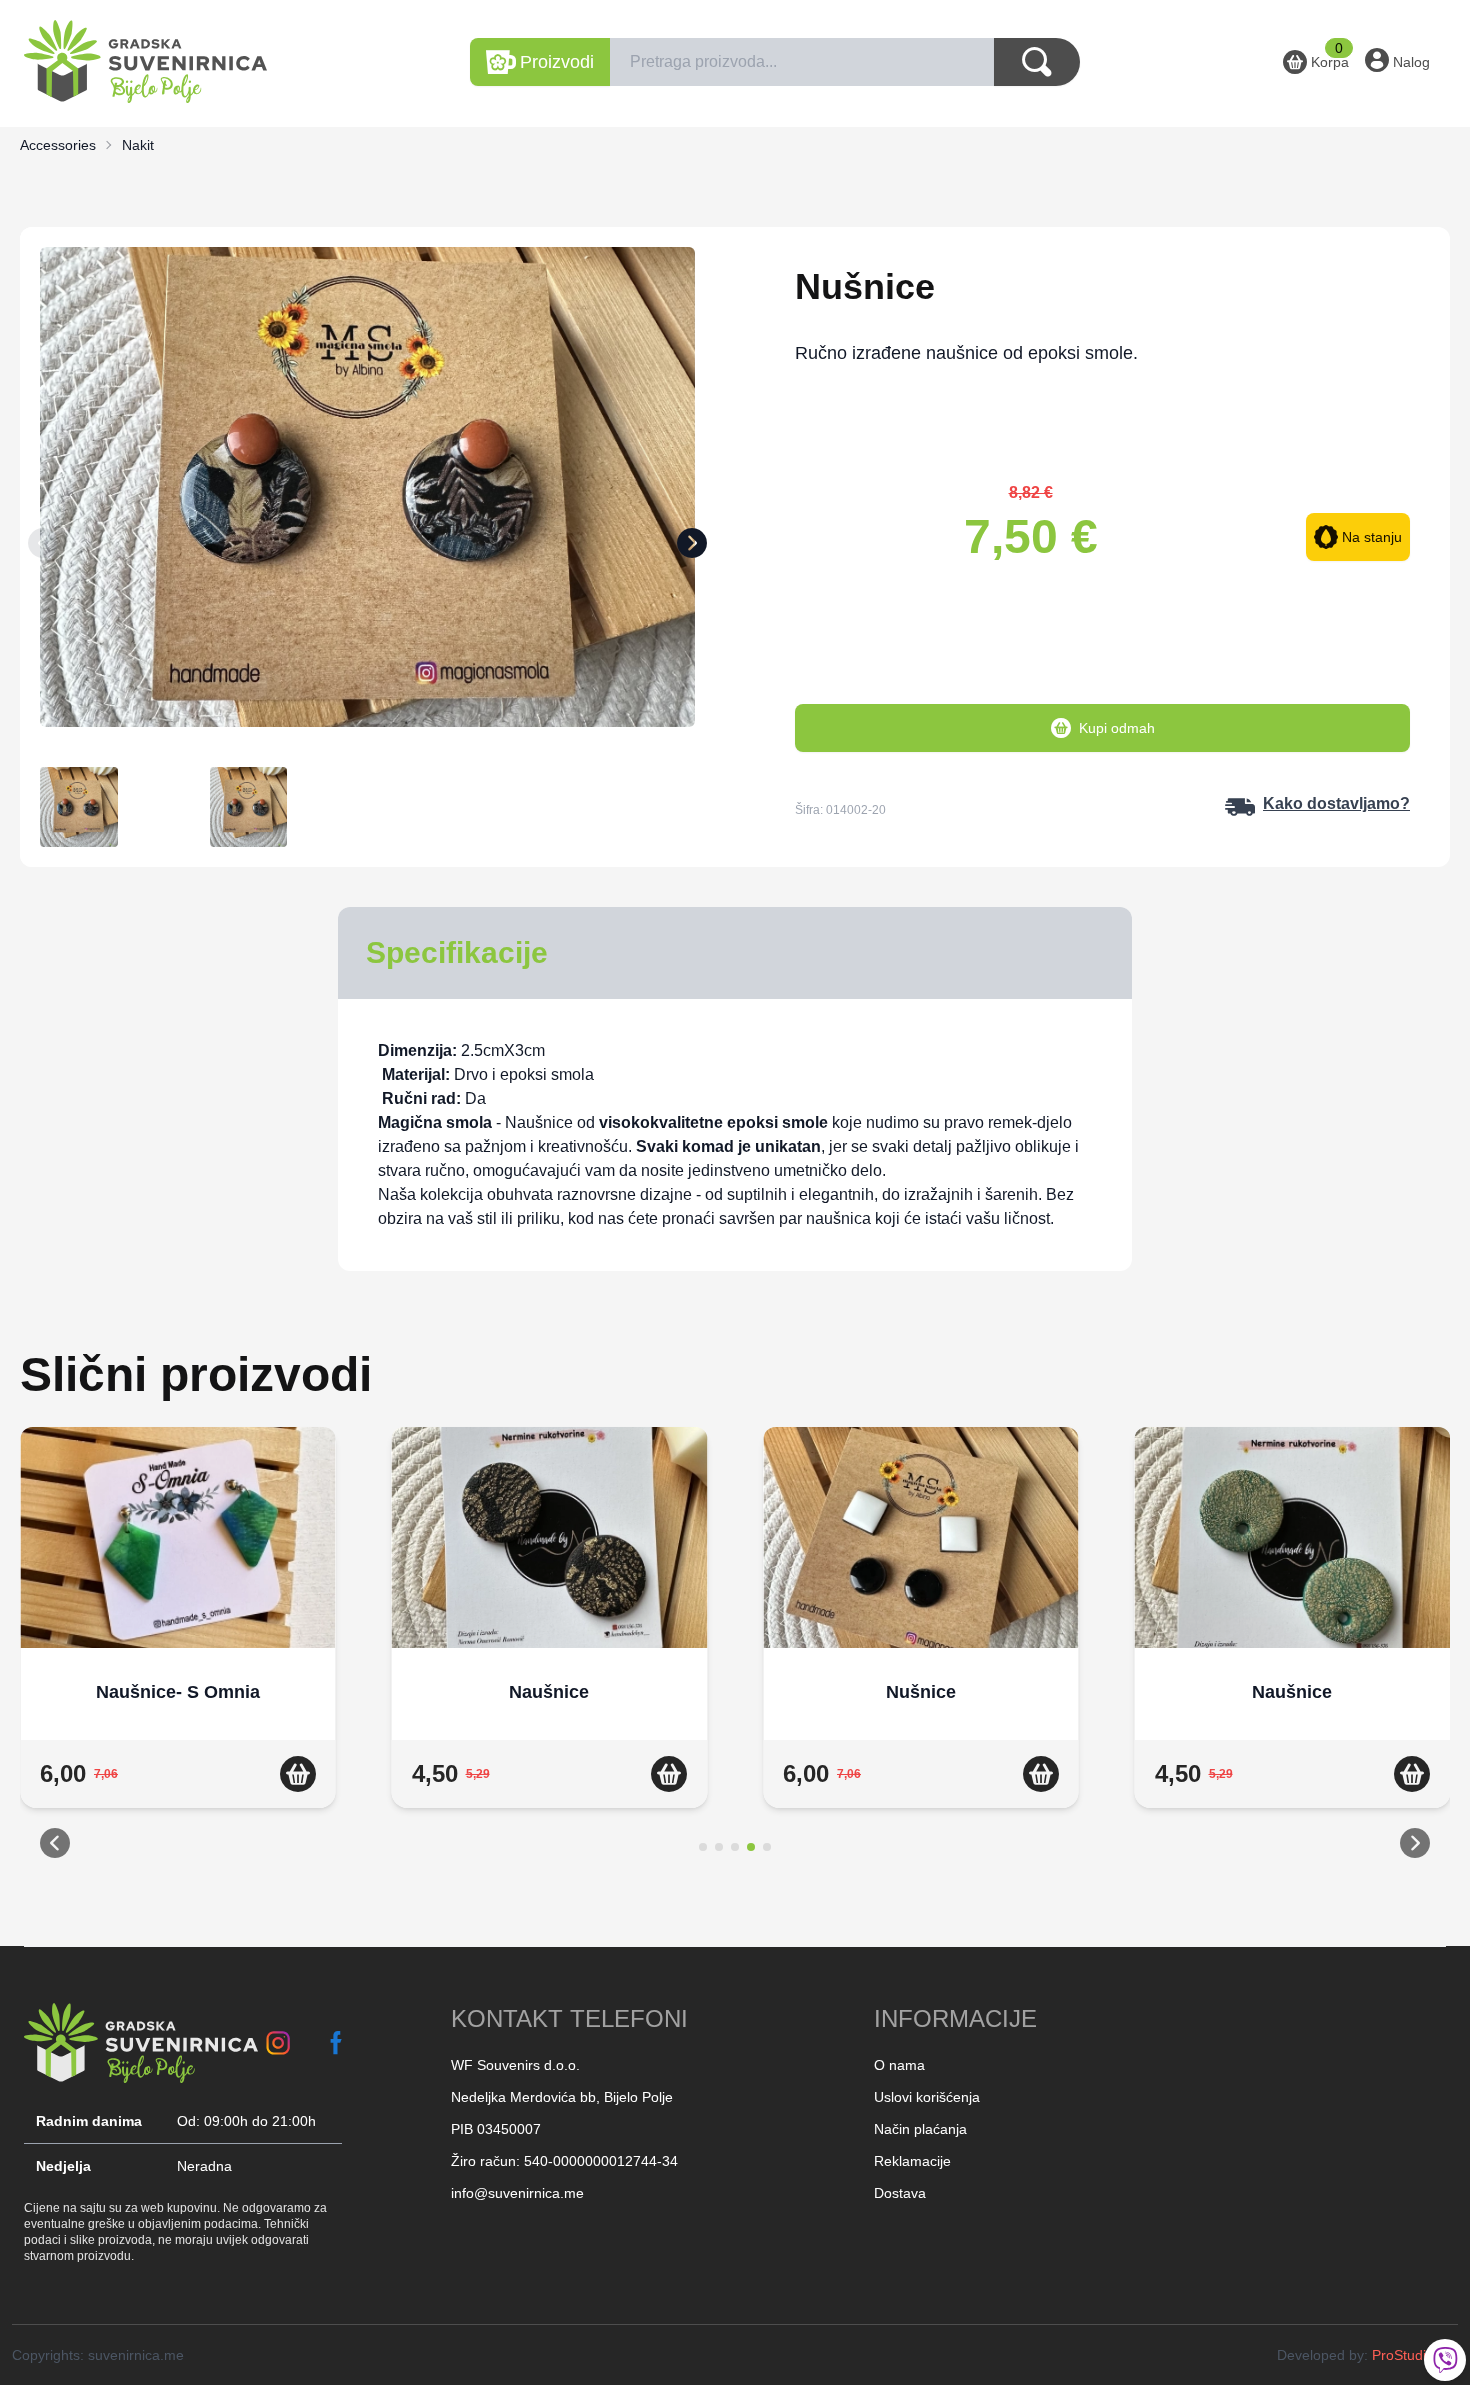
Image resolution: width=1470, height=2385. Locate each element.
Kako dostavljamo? (1336, 803)
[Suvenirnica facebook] (336, 2043)
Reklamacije (912, 2161)
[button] (55, 1847)
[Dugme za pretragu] (1037, 62)
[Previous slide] (43, 547)
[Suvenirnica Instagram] (278, 2043)
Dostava (900, 2193)
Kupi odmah (1117, 728)
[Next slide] (692, 547)
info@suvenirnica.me (517, 2193)
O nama (899, 2065)
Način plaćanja (920, 2129)
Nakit (138, 145)
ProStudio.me (1415, 2355)
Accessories (58, 145)
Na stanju (1372, 537)
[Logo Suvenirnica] (141, 2043)
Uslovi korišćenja (927, 2097)
